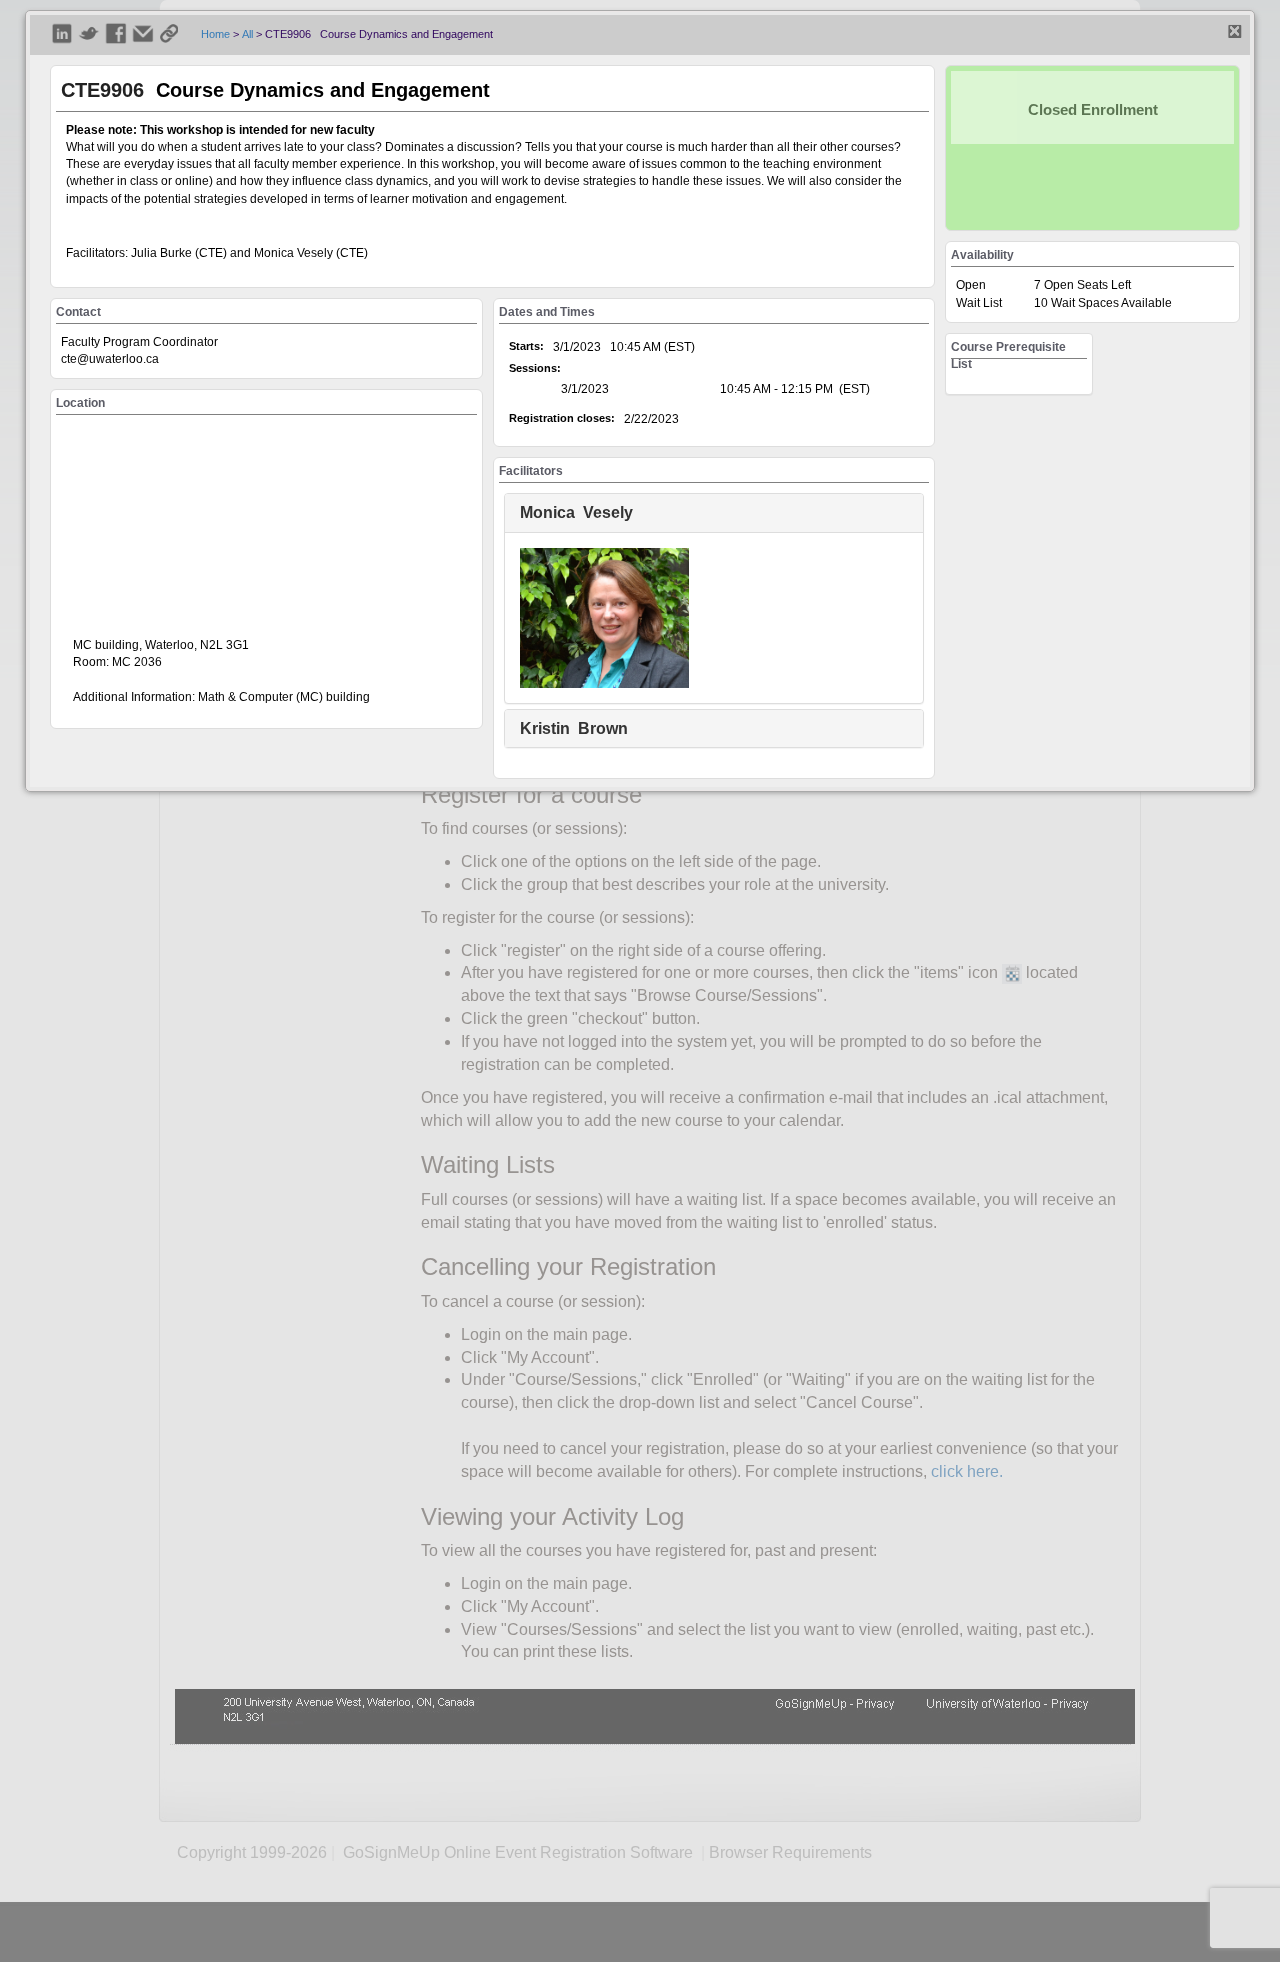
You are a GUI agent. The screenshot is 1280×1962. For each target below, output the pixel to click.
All (247, 34)
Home (215, 34)
